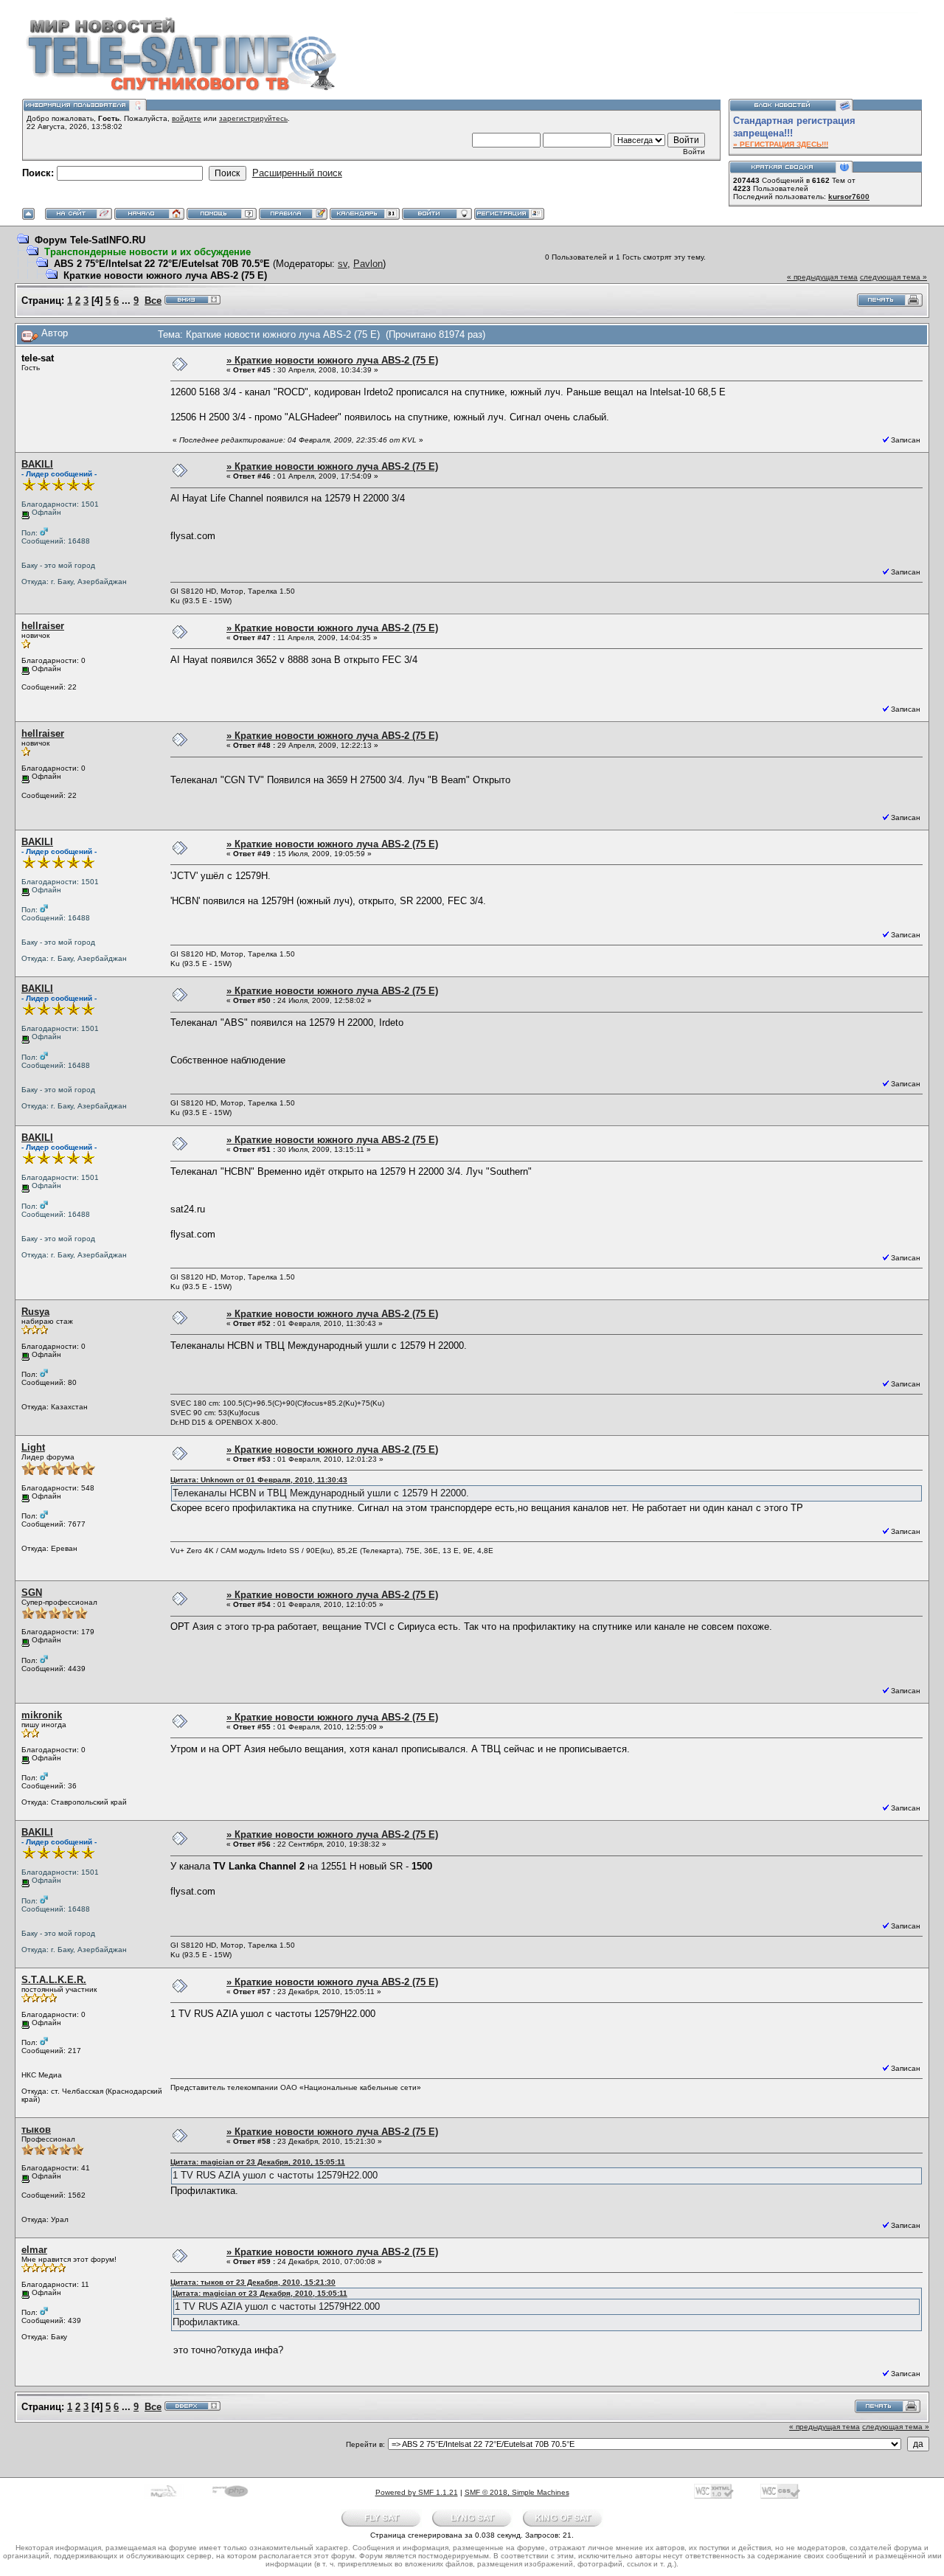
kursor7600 (849, 197)
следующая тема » (893, 277)
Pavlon (368, 264)
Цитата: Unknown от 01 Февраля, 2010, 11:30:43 (259, 1480)
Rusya (35, 1312)
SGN (32, 1593)
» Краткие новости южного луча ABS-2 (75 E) (332, 360)
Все (153, 301)
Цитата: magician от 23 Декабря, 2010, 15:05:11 (258, 2162)
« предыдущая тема (822, 277)
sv (343, 264)
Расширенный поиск (297, 173)
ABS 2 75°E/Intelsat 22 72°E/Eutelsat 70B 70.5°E (162, 264)
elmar (34, 2250)
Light (33, 1447)
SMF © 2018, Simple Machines (517, 2492)
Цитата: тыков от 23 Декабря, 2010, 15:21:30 (253, 2282)
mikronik (42, 1715)
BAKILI (37, 464)
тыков (36, 2129)
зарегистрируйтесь (253, 118)
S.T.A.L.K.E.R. (54, 1980)
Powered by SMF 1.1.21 (417, 2492)
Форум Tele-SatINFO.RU (90, 240)
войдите (187, 118)
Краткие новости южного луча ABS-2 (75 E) (165, 275)
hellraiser (43, 626)
